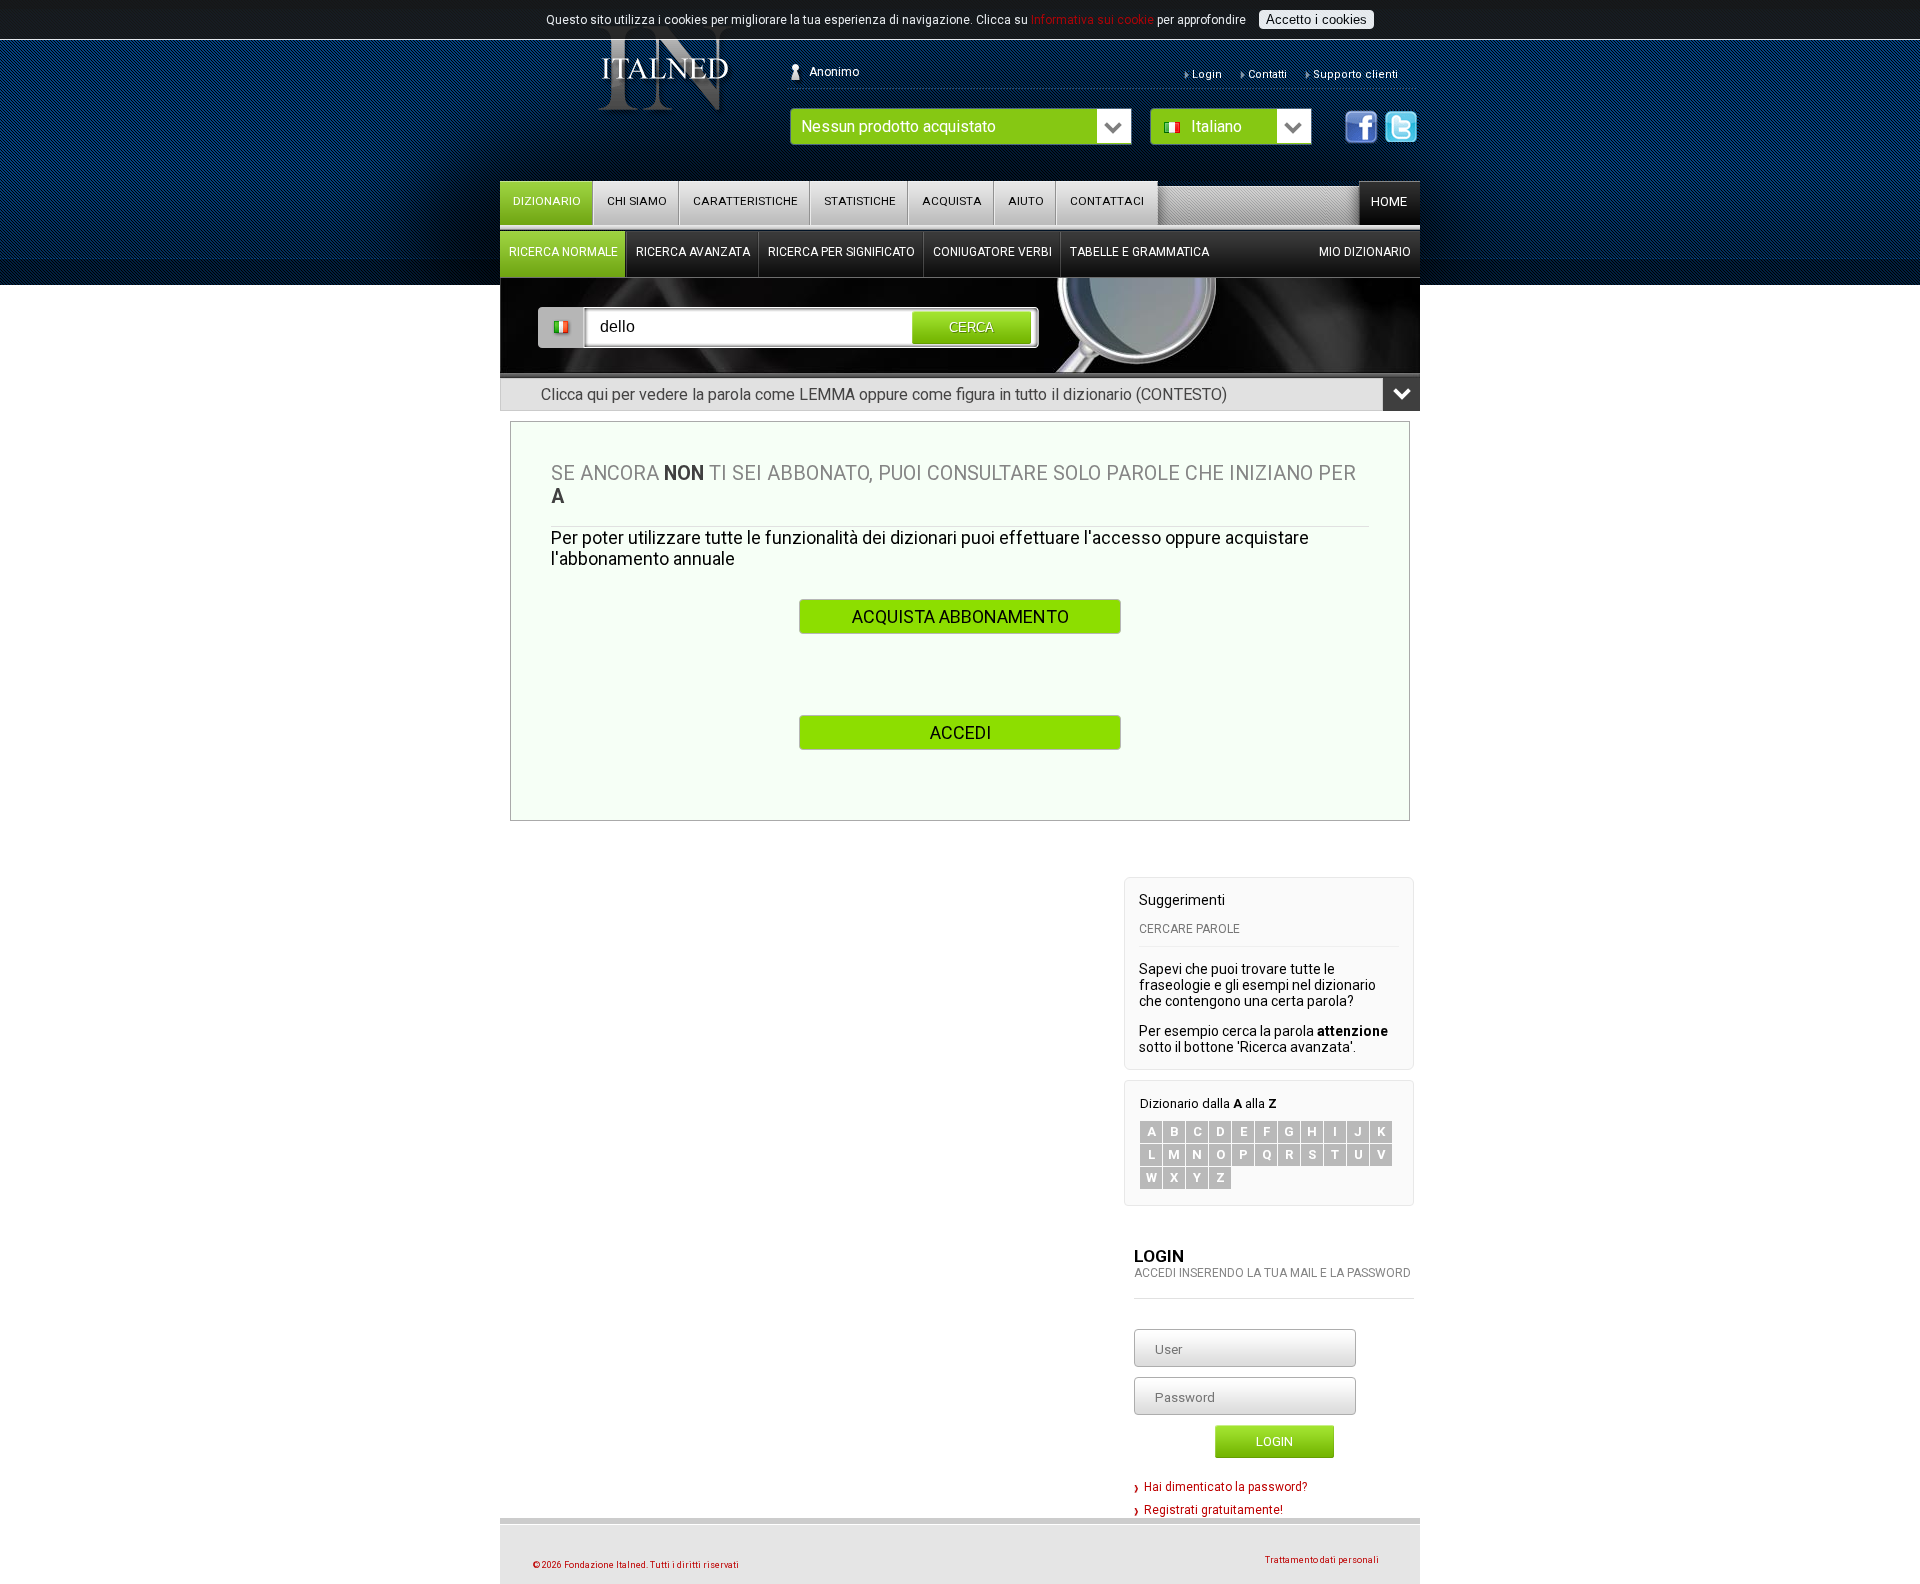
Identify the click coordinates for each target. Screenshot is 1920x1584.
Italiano (1216, 126)
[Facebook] (1361, 127)
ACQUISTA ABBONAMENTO (960, 616)
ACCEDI (960, 732)
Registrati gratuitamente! (1213, 1510)
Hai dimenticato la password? (1225, 1487)
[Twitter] (1401, 127)
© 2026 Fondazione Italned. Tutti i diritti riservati (636, 1565)
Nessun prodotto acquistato (898, 126)
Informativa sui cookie (1092, 20)
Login (1274, 1441)
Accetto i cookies (1316, 19)
